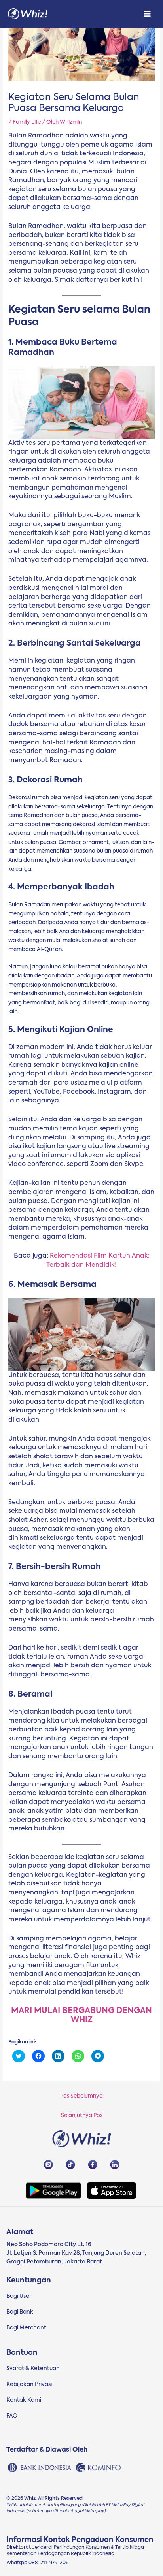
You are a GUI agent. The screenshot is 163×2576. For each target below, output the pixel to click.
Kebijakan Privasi (29, 2384)
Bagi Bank (20, 2312)
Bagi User (19, 2296)
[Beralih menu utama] (147, 14)
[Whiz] (28, 14)
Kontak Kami (24, 2400)
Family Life (27, 122)
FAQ (12, 2416)
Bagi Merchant (26, 2328)
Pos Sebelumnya (81, 2096)
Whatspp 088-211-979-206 (37, 2563)
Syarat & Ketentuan (33, 2369)
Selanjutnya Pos (82, 2115)
